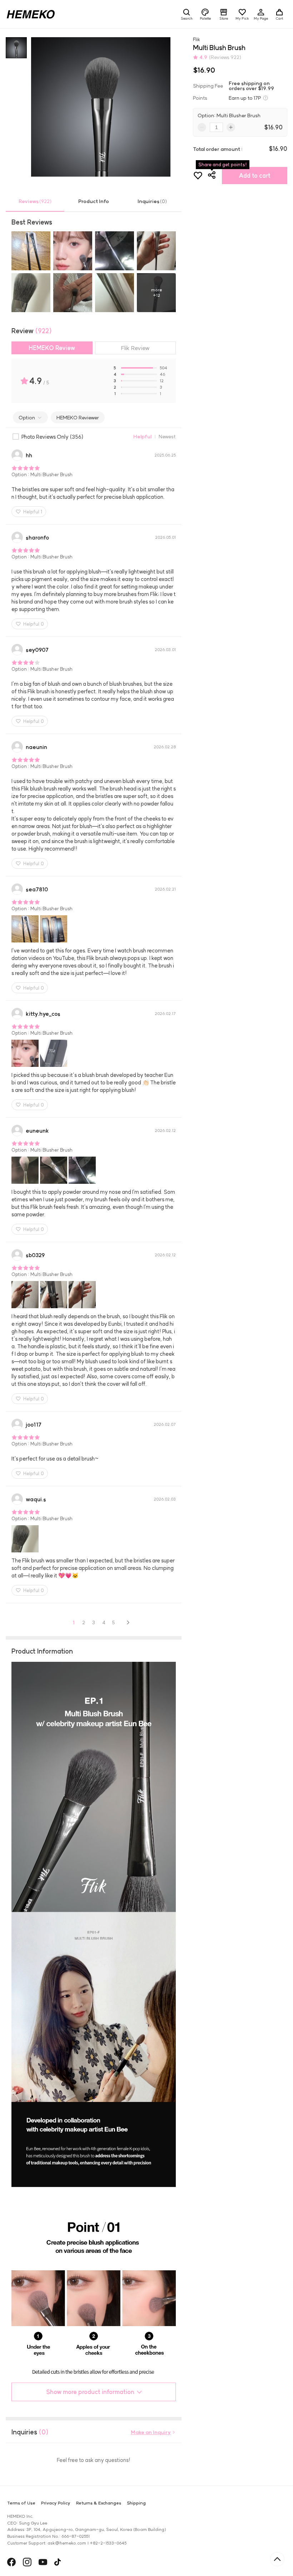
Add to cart (255, 176)
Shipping (136, 2503)
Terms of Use (21, 2503)
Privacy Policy (56, 2503)
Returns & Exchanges (99, 2503)
